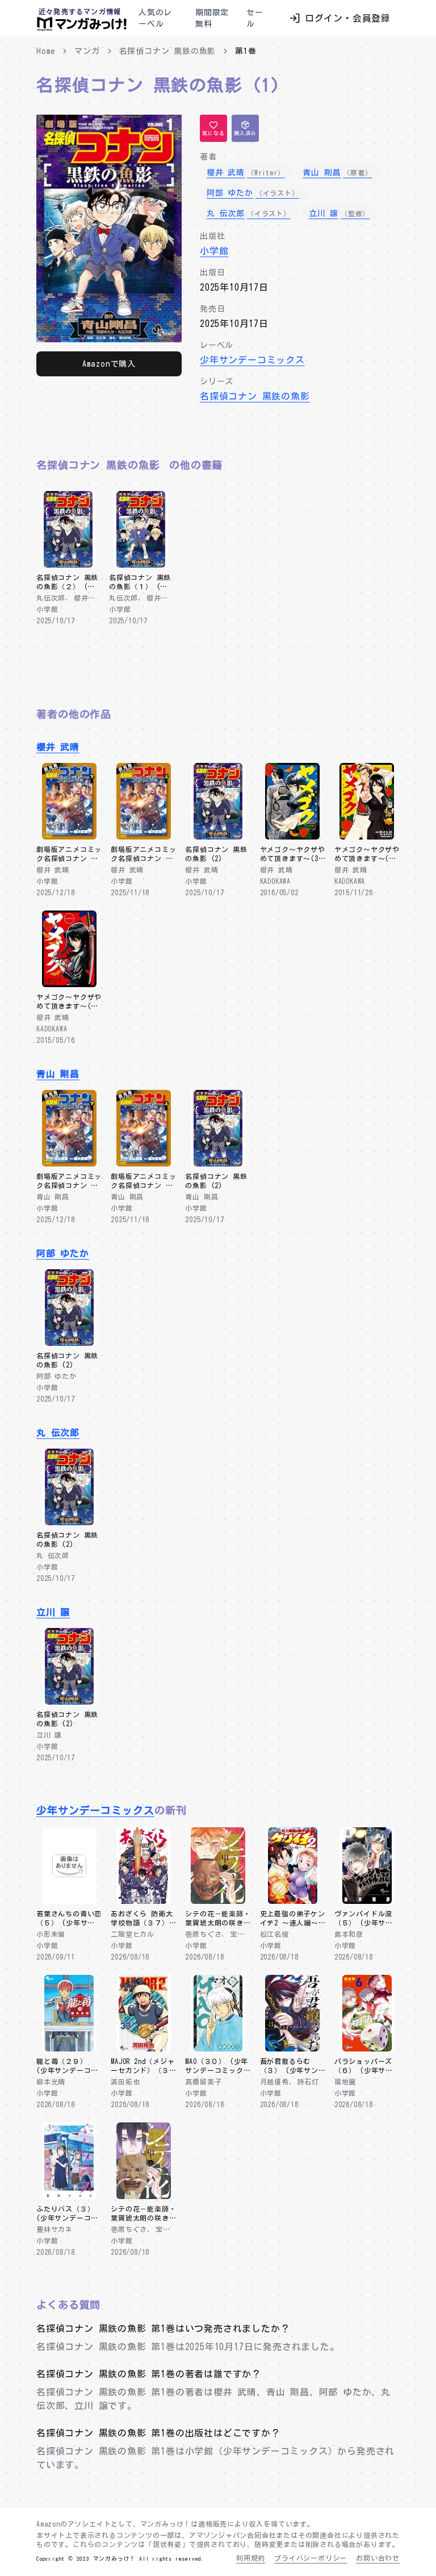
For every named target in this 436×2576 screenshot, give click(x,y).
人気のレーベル (155, 18)
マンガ (87, 51)
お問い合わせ (378, 2558)
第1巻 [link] (246, 51)
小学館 (214, 251)
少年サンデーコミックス (252, 360)
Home (46, 51)
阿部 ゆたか (63, 1253)
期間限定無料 (212, 18)
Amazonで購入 (109, 364)
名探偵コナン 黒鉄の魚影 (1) (158, 85)
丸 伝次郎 (58, 1433)
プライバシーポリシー (311, 2558)
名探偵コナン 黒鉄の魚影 (168, 51)
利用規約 (251, 2558)
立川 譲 (53, 1612)
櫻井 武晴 (58, 747)
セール (255, 18)
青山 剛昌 (58, 1074)
